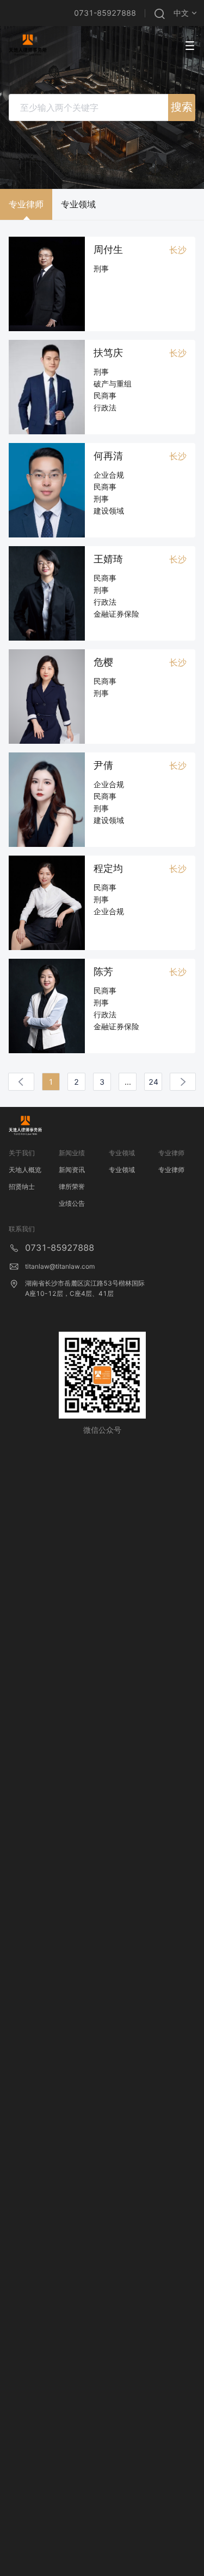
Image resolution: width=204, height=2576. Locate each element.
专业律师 (171, 1170)
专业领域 (122, 1170)
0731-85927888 (105, 13)
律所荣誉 (72, 1186)
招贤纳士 (22, 1186)
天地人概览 (25, 1170)
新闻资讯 (72, 1170)
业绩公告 (72, 1203)
